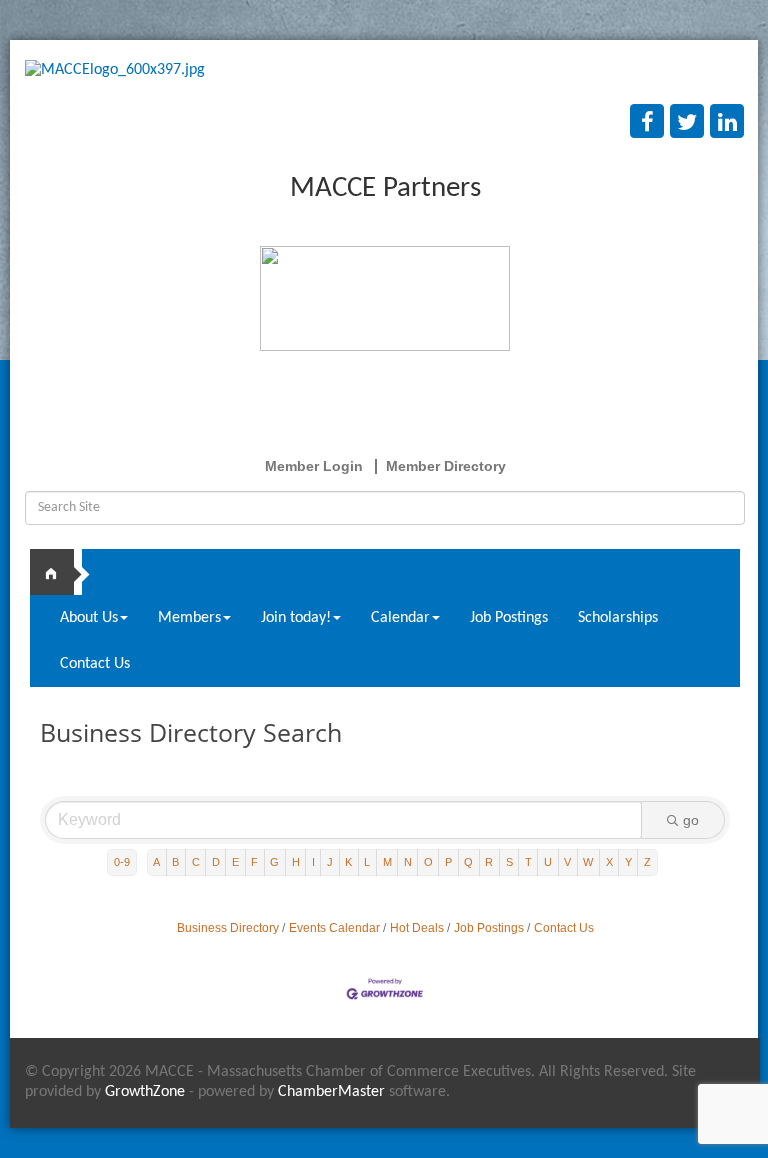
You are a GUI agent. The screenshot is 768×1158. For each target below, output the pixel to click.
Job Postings (509, 618)
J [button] (330, 862)
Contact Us (95, 664)
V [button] (567, 862)
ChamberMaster (331, 1092)
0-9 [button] (122, 862)
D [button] (216, 862)
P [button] (448, 862)
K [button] (348, 862)
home (60, 572)
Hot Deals (417, 928)
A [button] (156, 862)
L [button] (367, 862)
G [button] (274, 862)
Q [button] (468, 862)
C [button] (196, 862)
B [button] (175, 862)
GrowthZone (145, 1092)
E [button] (235, 862)
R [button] (489, 862)
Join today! (296, 618)
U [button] (548, 862)
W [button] (588, 862)
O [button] (428, 862)
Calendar (400, 618)
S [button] (509, 862)
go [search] (691, 820)
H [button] (296, 862)
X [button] (609, 862)
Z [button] (647, 862)
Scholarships (618, 618)
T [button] (528, 862)
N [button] (408, 862)
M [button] (387, 862)
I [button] (313, 862)
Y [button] (628, 862)
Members (189, 618)
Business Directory (228, 928)
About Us (89, 618)
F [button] (254, 862)
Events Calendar (334, 928)
